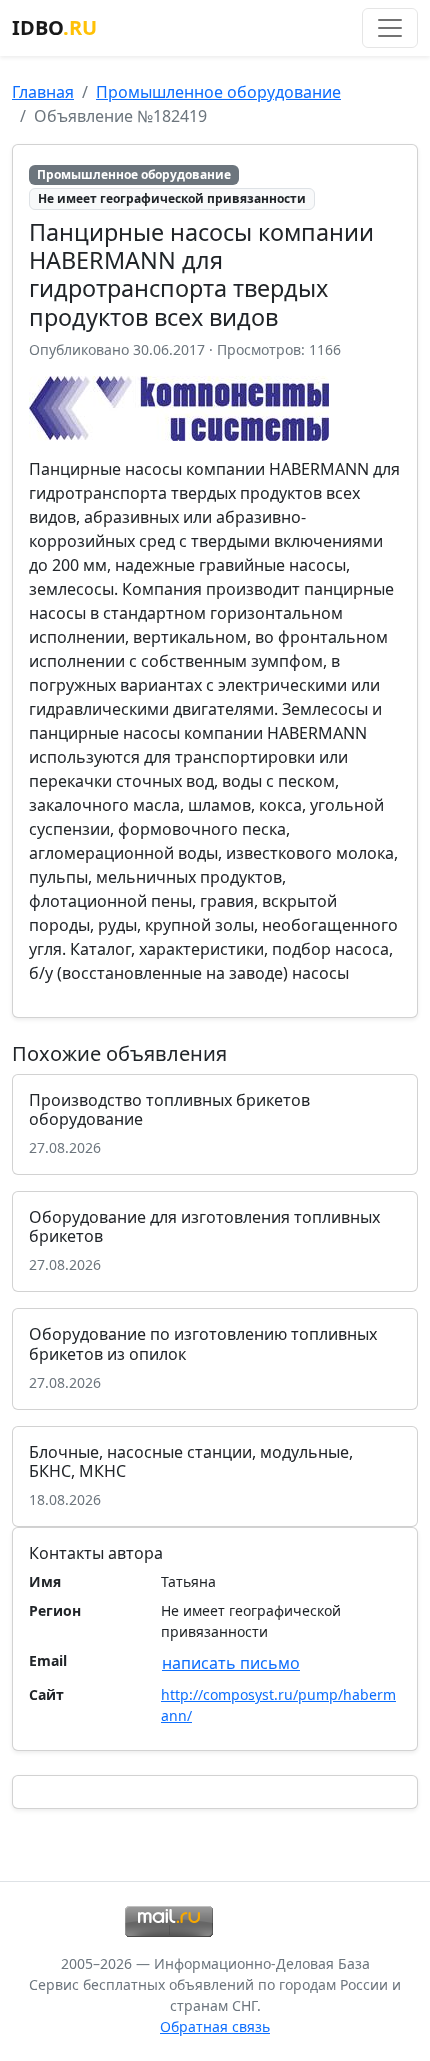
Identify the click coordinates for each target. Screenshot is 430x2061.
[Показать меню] (390, 28)
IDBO (54, 27)
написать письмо (231, 1663)
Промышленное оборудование (218, 92)
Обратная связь (215, 2026)
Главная (43, 92)
